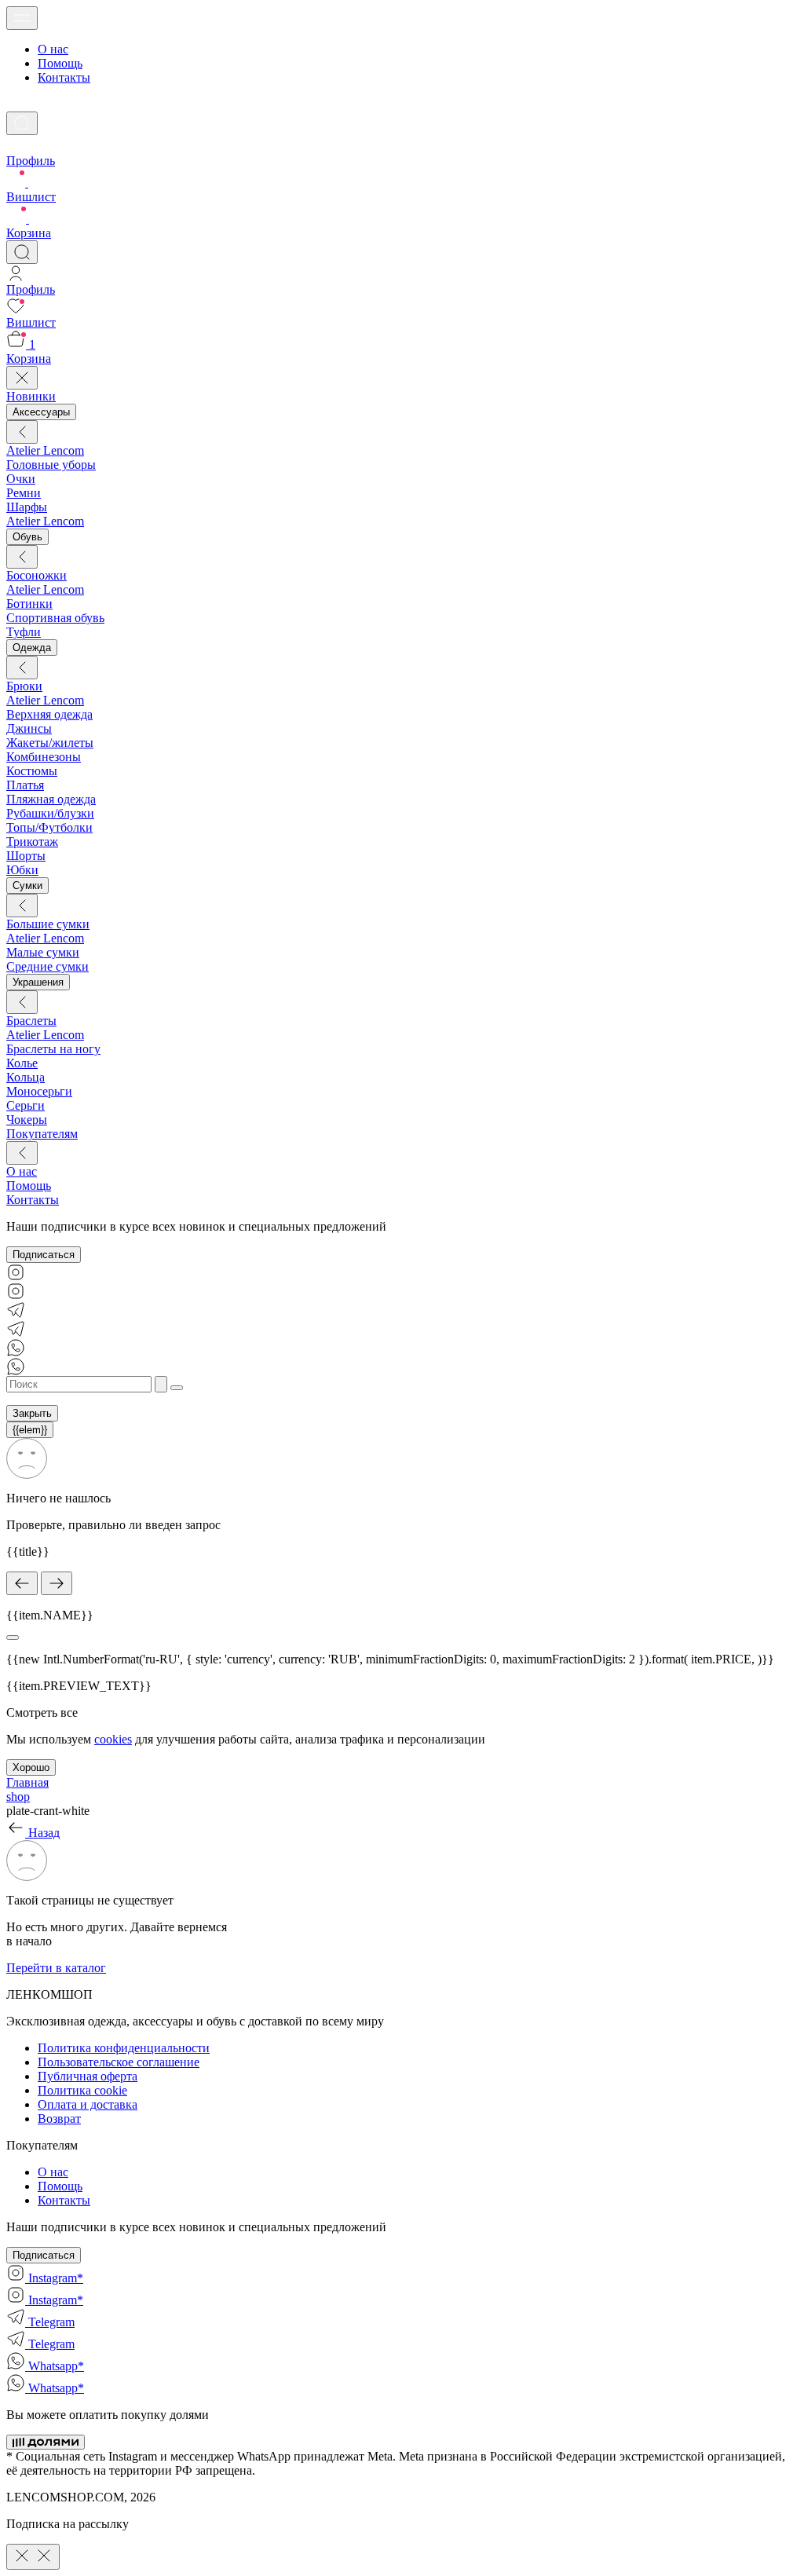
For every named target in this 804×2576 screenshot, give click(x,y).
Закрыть (32, 1413)
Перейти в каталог (56, 1968)
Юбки (22, 870)
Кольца (26, 1077)
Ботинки (29, 604)
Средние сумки (48, 966)
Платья (25, 785)
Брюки (24, 686)
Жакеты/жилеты (50, 743)
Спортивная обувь (55, 618)
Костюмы (32, 771)
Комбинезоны (44, 757)
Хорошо (31, 1767)
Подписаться (44, 1255)
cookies (113, 1739)
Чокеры (27, 1120)
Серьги (26, 1105)
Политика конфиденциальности (124, 2048)
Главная (27, 1782)
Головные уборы (51, 465)
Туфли (24, 632)
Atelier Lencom (45, 450)
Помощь (60, 63)
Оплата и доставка (88, 2104)
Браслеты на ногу (53, 1049)
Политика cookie (82, 2090)
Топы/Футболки (49, 827)
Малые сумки (43, 952)
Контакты (64, 77)
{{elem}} (30, 1430)
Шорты (26, 856)
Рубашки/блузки (50, 813)
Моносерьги (39, 1091)
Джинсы (29, 728)
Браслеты (31, 1021)
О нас (53, 49)
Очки (21, 479)
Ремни (24, 493)
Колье (22, 1063)
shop (18, 1797)
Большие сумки (48, 924)
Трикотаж (32, 842)
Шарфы (27, 507)
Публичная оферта (88, 2076)
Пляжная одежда (51, 799)
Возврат (59, 2119)
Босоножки (37, 575)
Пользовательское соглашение (119, 2062)
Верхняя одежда (49, 714)
